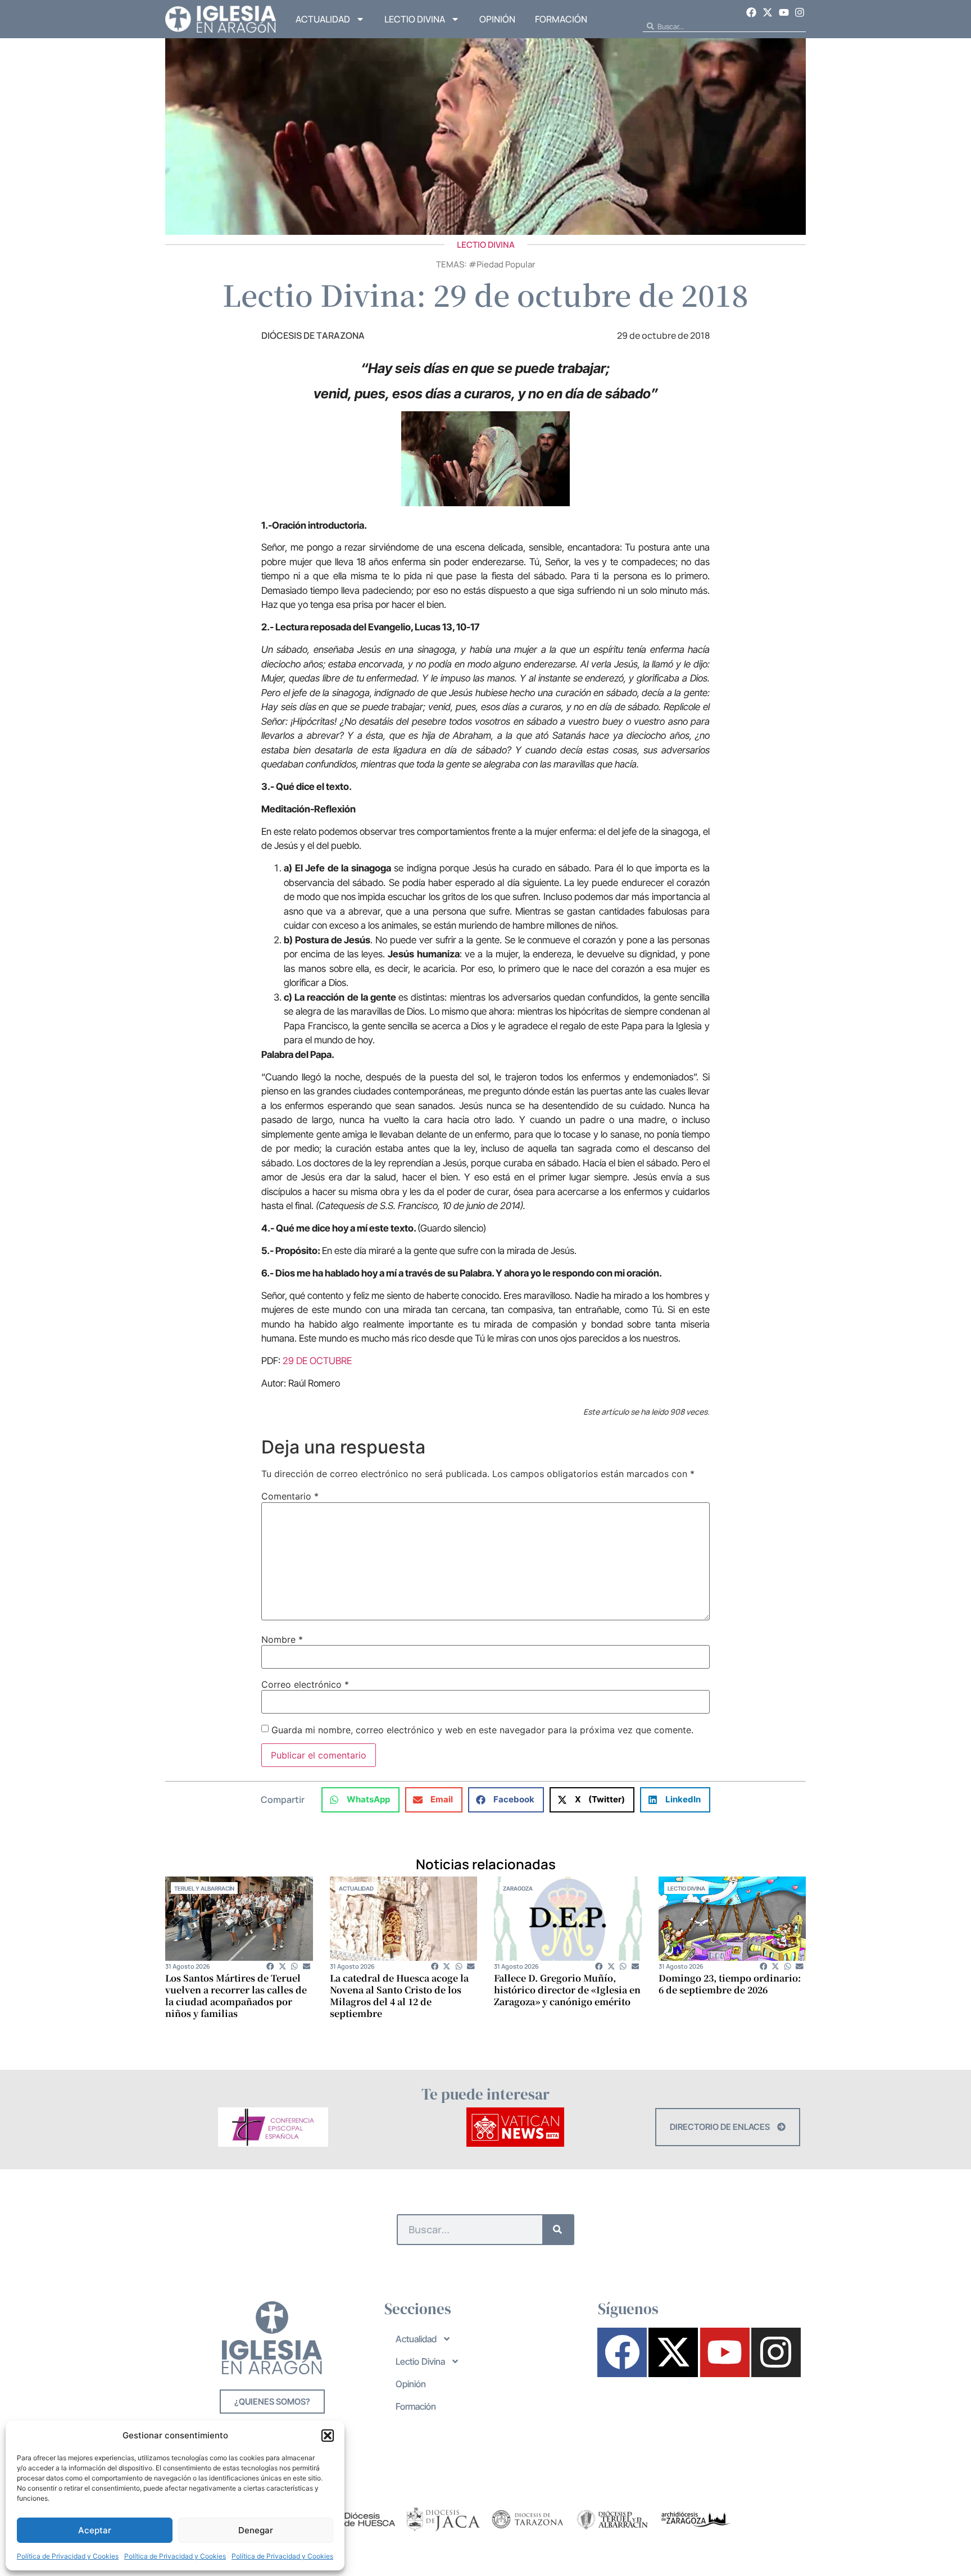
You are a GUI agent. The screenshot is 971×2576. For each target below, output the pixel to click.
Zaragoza (518, 1888)
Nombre (282, 1639)
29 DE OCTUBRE (317, 1361)
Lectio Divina (415, 19)
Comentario (290, 1496)
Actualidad (323, 19)
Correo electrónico (305, 1684)
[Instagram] (800, 12)
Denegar (256, 2530)
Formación (561, 19)
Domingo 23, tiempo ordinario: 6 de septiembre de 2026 (730, 1984)
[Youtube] (784, 12)
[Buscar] (558, 2230)
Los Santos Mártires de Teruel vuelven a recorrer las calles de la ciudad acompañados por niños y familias (236, 1996)
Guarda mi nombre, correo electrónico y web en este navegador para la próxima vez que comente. (482, 1730)
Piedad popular (506, 264)
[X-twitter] (768, 12)
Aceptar (95, 2530)
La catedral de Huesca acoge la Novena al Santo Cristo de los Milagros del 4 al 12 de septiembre (399, 1996)
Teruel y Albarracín (204, 1888)
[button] (328, 2436)
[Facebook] (752, 12)
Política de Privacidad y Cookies (68, 2556)
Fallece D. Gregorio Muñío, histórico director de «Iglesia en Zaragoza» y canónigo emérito (567, 1990)
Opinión (497, 19)
